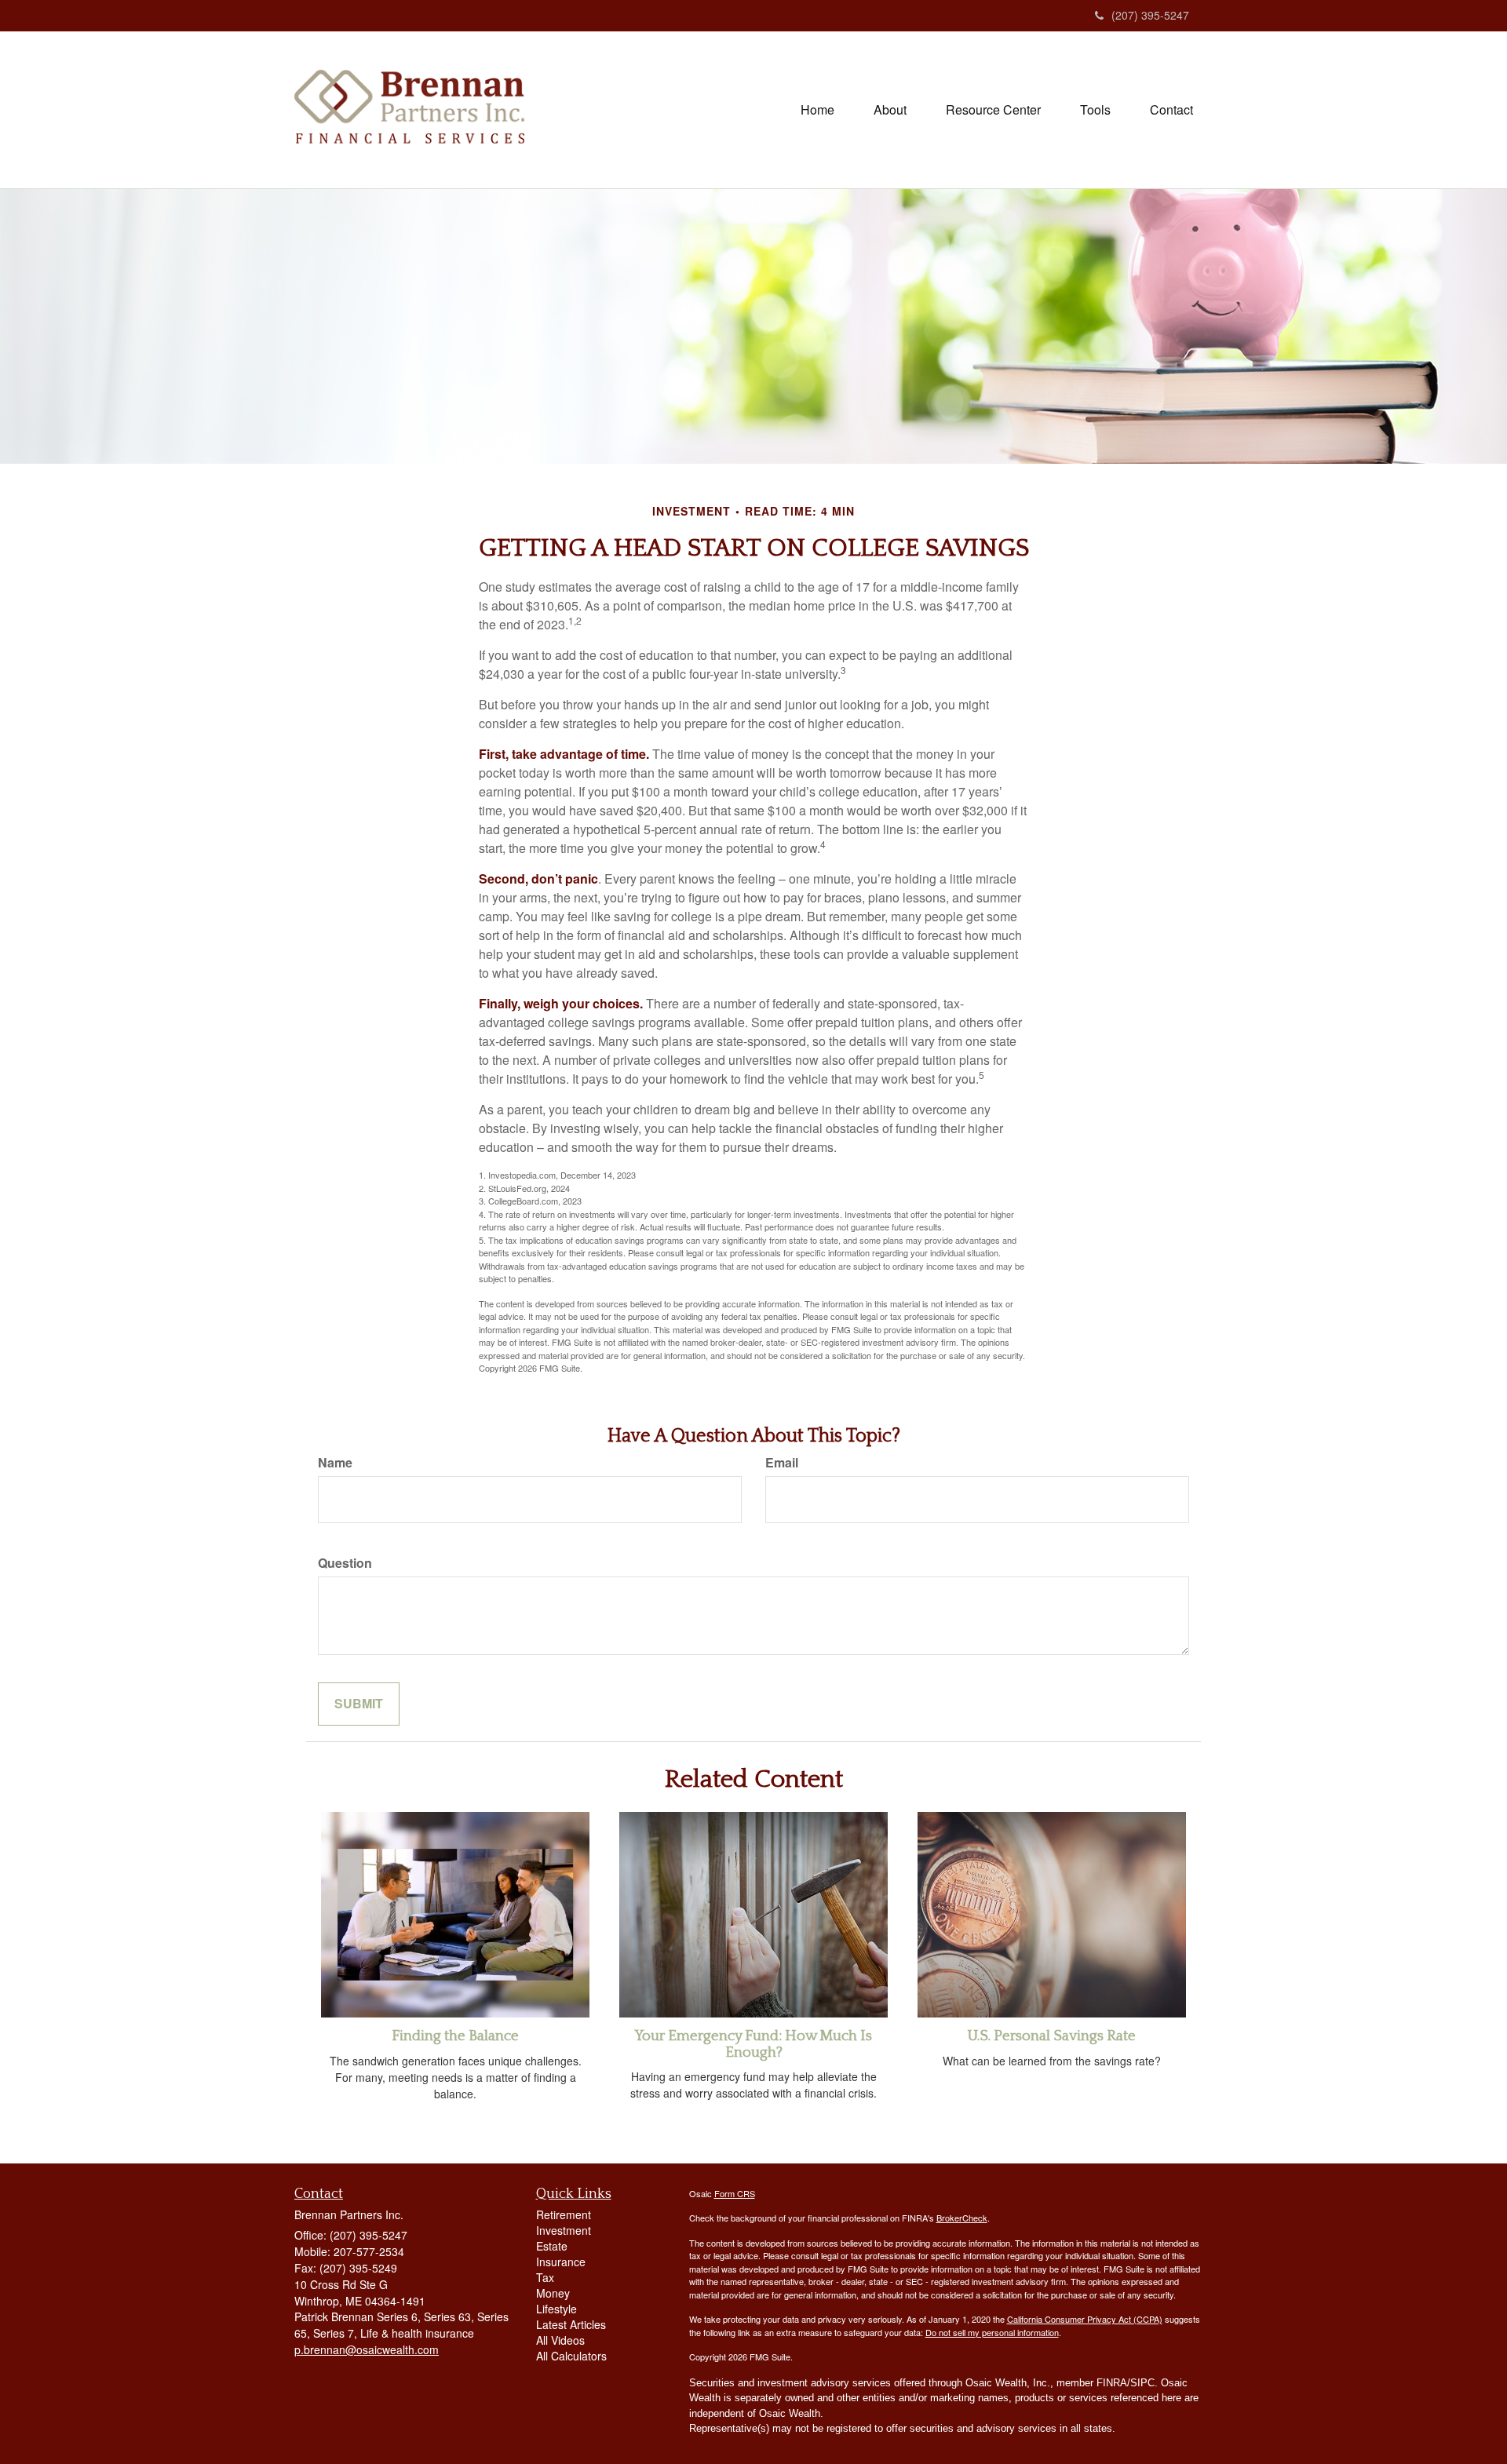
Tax (545, 2277)
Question (345, 1563)
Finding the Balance (455, 2036)
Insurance (561, 2262)
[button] (890, 110)
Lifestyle (556, 2309)
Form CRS (735, 2193)
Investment (564, 2230)
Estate (552, 2246)
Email (782, 1463)
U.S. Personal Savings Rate (1052, 2036)
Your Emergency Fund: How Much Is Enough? (753, 2044)
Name (335, 1463)
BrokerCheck (962, 2218)
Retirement (564, 2214)
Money (553, 2293)
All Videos (560, 2340)
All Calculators (571, 2356)
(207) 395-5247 (1150, 15)
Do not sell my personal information (992, 2332)
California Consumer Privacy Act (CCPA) (1085, 2319)
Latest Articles (571, 2324)
